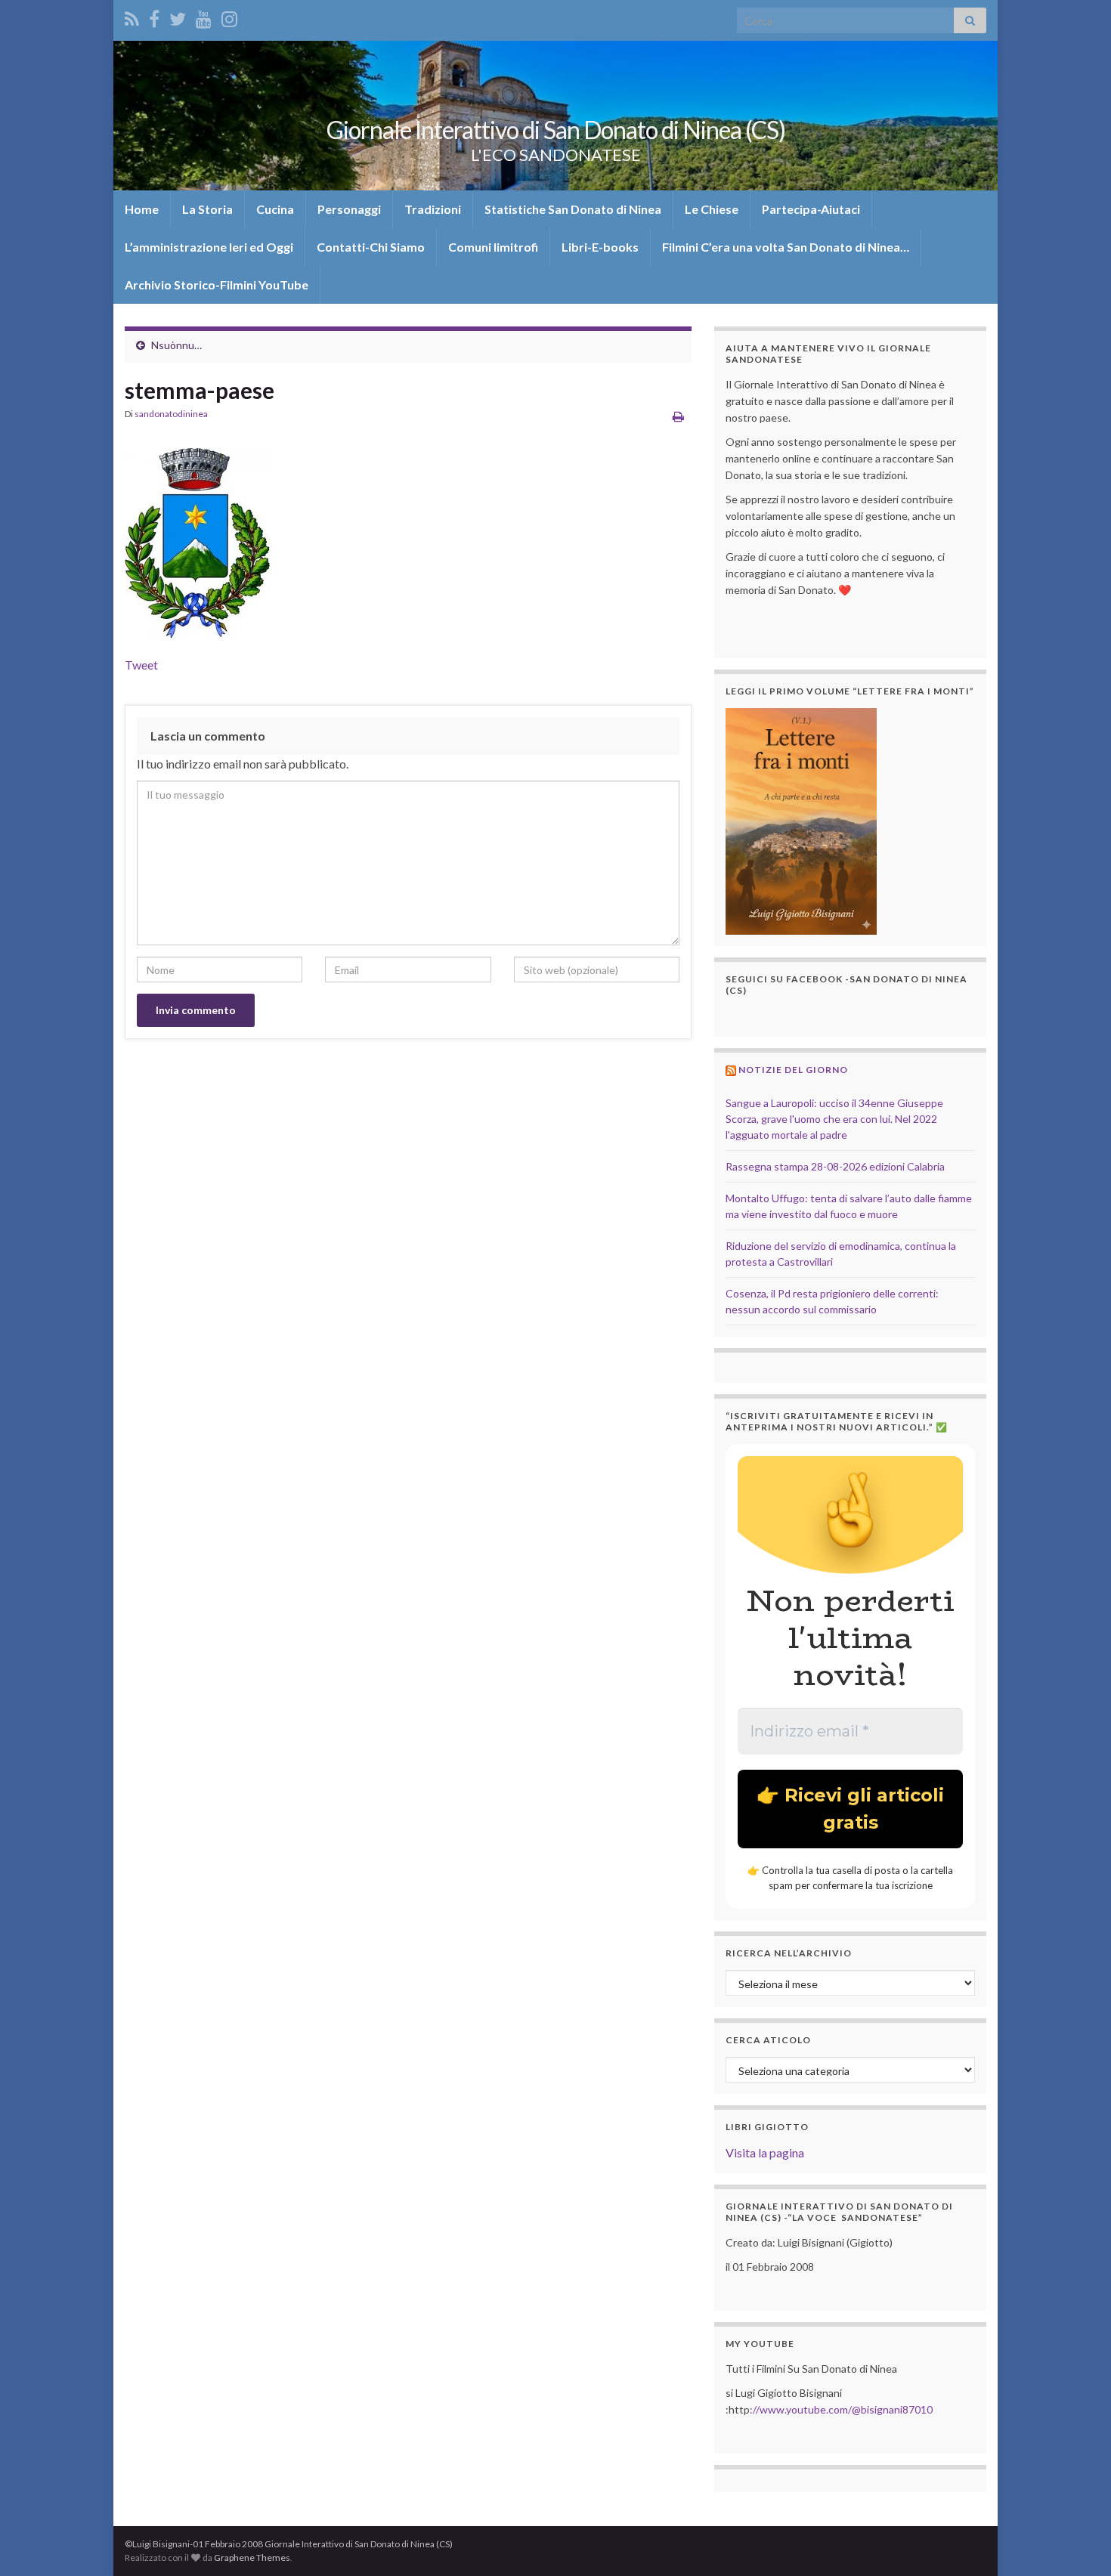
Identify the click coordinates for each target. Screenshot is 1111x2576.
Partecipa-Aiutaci (811, 209)
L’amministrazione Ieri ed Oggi (209, 247)
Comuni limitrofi (493, 247)
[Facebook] (154, 16)
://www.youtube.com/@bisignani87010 (841, 2409)
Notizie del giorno (793, 1070)
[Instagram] (229, 16)
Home (142, 209)
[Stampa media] (678, 416)
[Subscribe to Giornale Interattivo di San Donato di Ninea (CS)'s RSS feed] (132, 16)
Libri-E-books (600, 247)
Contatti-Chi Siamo (371, 247)
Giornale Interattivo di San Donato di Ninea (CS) (556, 130)
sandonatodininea (171, 414)
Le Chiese (712, 209)
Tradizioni (433, 209)
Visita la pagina (765, 2152)
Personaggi (349, 209)
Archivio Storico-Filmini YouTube (217, 285)
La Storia (207, 209)
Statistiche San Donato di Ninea (573, 209)
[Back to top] (1077, 2542)
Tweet (141, 665)
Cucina (275, 209)
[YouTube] (204, 16)
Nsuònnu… (176, 345)
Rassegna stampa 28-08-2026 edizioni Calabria (835, 1166)
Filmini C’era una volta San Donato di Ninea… (786, 247)
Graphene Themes (252, 2557)
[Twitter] (178, 16)
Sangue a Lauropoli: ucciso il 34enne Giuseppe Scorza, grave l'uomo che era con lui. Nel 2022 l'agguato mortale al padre (834, 1119)
